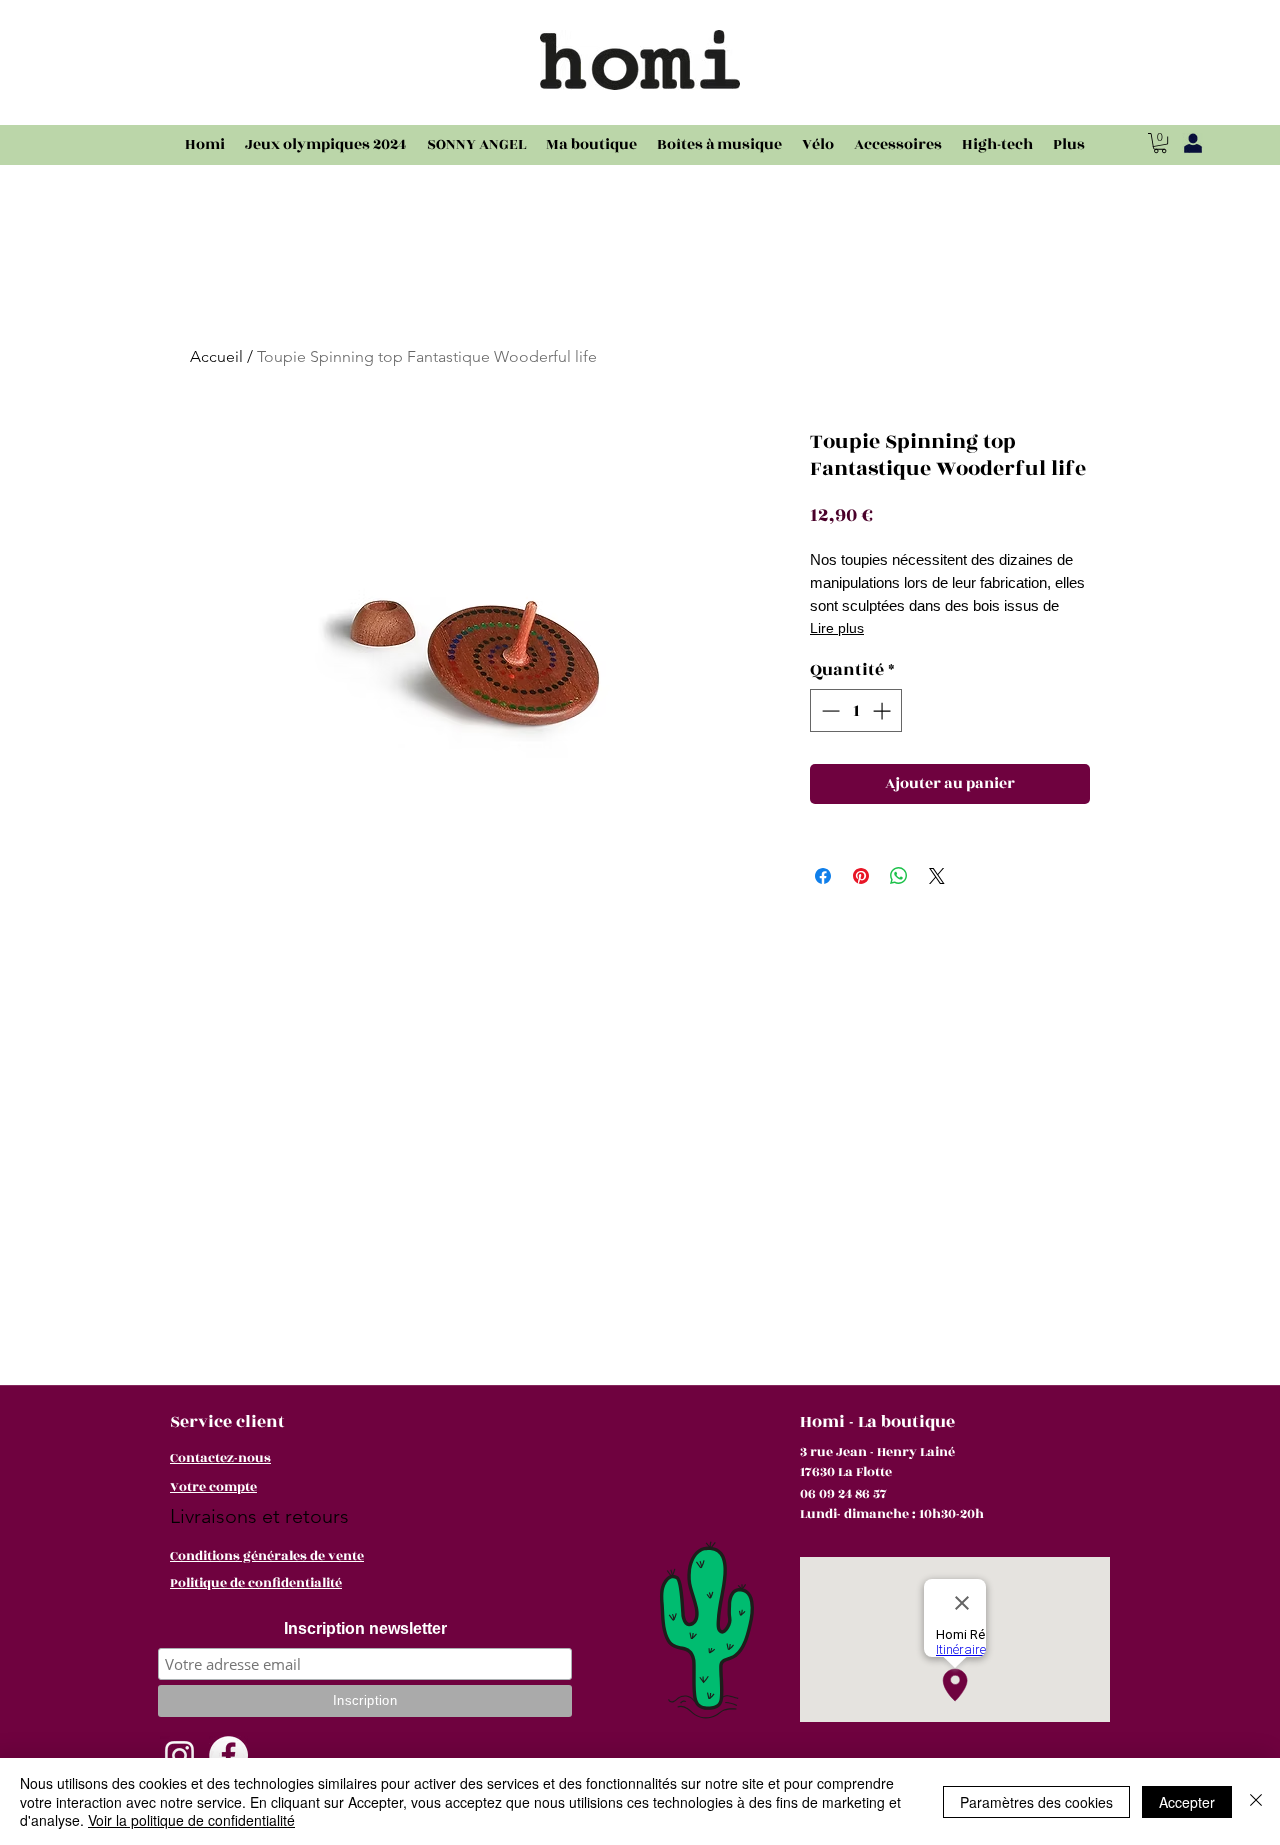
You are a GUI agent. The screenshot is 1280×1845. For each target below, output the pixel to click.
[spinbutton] (856, 710)
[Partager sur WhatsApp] (899, 876)
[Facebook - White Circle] (228, 1755)
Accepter (1187, 1802)
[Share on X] (937, 876)
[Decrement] (828, 710)
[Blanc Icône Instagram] (179, 1755)
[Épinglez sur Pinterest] (861, 876)
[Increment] (883, 710)
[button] (1160, 143)
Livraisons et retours (259, 1516)
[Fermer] (1256, 1801)
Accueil (216, 356)
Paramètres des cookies (1036, 1802)
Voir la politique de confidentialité (191, 1820)
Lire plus (837, 628)
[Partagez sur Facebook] (823, 876)
